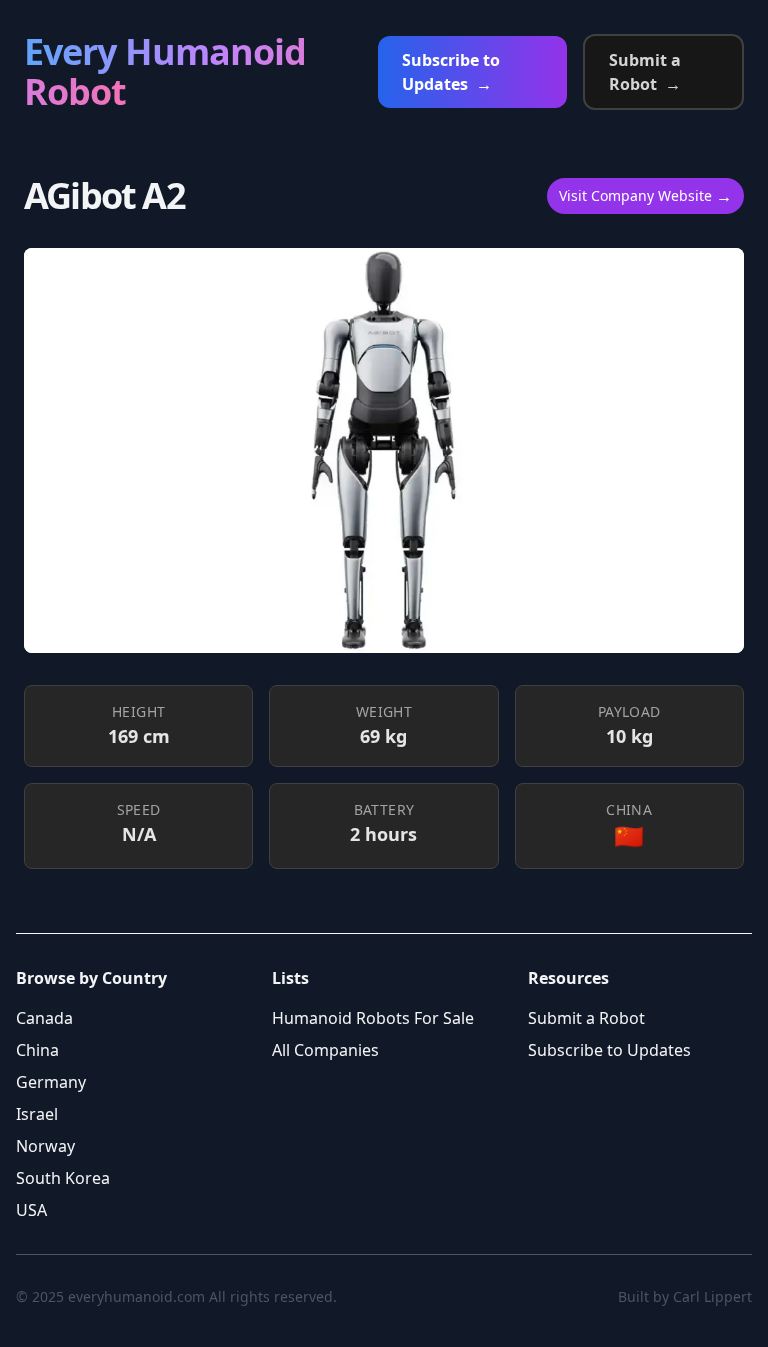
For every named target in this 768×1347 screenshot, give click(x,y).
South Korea (63, 1178)
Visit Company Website (645, 196)
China (37, 1050)
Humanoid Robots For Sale (373, 1018)
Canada (44, 1018)
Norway (45, 1146)
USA (31, 1210)
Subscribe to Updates (451, 72)
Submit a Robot (645, 72)
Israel (37, 1114)
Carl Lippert (712, 1296)
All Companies (325, 1050)
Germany (51, 1082)
